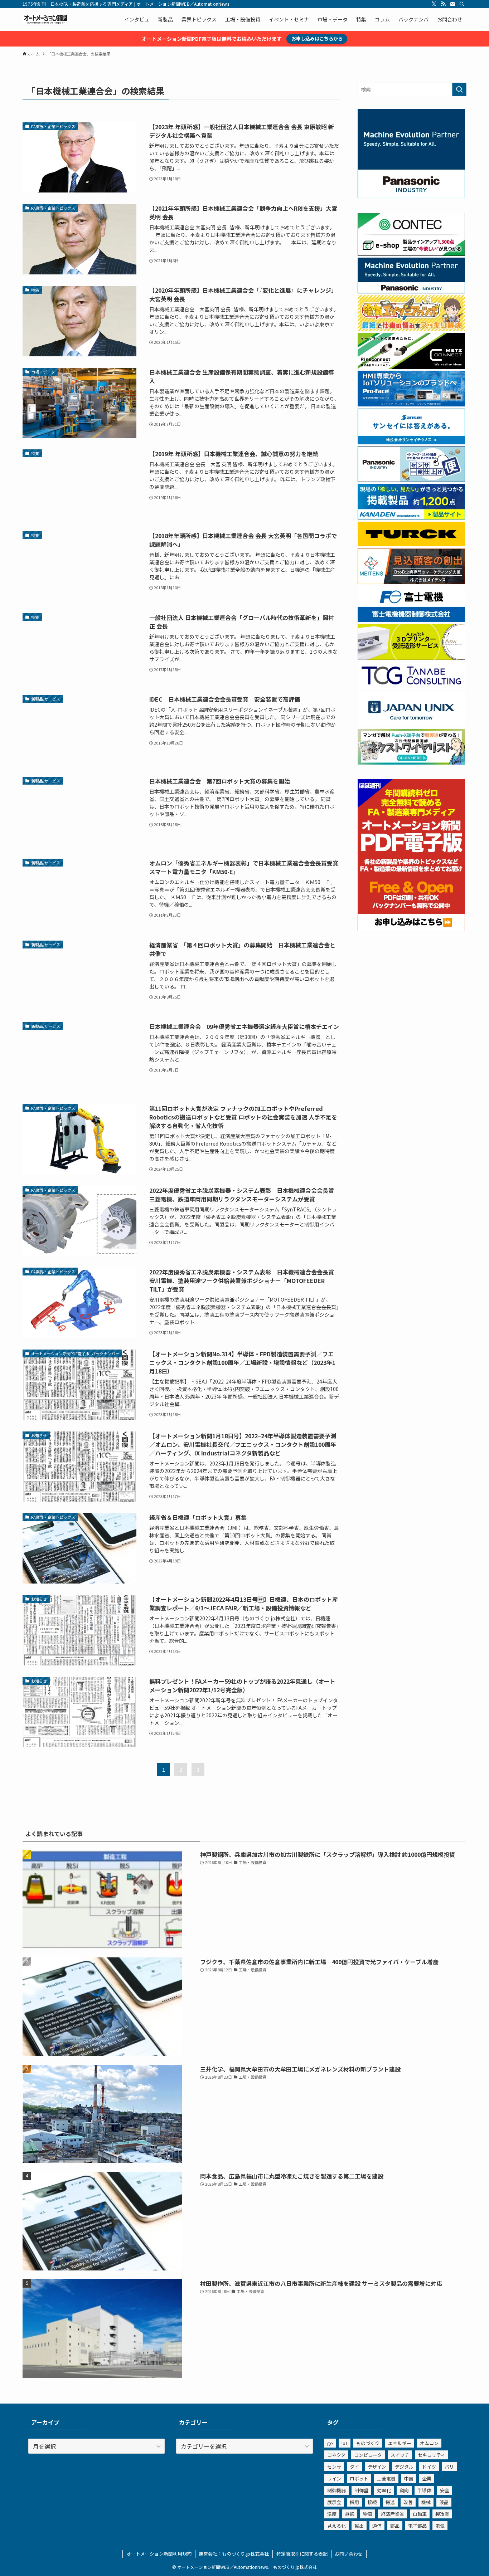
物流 (368, 2514)
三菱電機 (386, 2479)
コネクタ (336, 2455)
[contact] (452, 4)
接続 (372, 2502)
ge (330, 2443)
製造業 (442, 2514)
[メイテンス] (411, 582)
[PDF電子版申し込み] (411, 929)
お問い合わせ (349, 2554)
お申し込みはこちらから (317, 38)
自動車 (420, 2514)
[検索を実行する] (459, 89)
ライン (334, 2479)
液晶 (444, 2502)
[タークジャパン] (411, 544)
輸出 (359, 2526)
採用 (354, 2502)
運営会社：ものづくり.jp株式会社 (234, 2554)
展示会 (334, 2502)
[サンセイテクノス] (411, 442)
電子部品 (417, 2526)
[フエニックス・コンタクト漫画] (411, 762)
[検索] (462, 4)
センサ (334, 2467)
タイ (354, 2467)
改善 (408, 2502)
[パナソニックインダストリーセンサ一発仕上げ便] (411, 480)
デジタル (404, 2467)
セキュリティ (432, 2455)
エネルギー (400, 2443)
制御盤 (361, 2490)
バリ (449, 2467)
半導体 (424, 2490)
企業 (427, 2479)
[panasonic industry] (411, 196)
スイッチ (400, 2455)
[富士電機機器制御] (411, 620)
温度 (332, 2514)
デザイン (377, 2467)
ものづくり (368, 2443)
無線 (350, 2514)
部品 (395, 2526)
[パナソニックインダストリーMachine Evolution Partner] (411, 291)
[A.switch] (411, 658)
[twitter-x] (434, 4)
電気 (440, 2526)
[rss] (443, 4)
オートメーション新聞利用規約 (159, 2554)
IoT (345, 2443)
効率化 (384, 2490)
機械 (426, 2502)
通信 (377, 2526)
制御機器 (337, 2490)
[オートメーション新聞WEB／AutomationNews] (45, 19)
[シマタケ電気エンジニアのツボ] (411, 329)
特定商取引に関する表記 (302, 2554)
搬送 (390, 2502)
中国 (409, 2479)
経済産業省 (393, 2514)
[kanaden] (411, 517)
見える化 (337, 2526)
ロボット (359, 2479)
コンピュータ (368, 2455)
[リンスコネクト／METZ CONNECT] (411, 367)
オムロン (429, 2443)
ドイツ (429, 2467)
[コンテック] (411, 254)
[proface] (411, 404)
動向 (404, 2490)
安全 (445, 2490)
